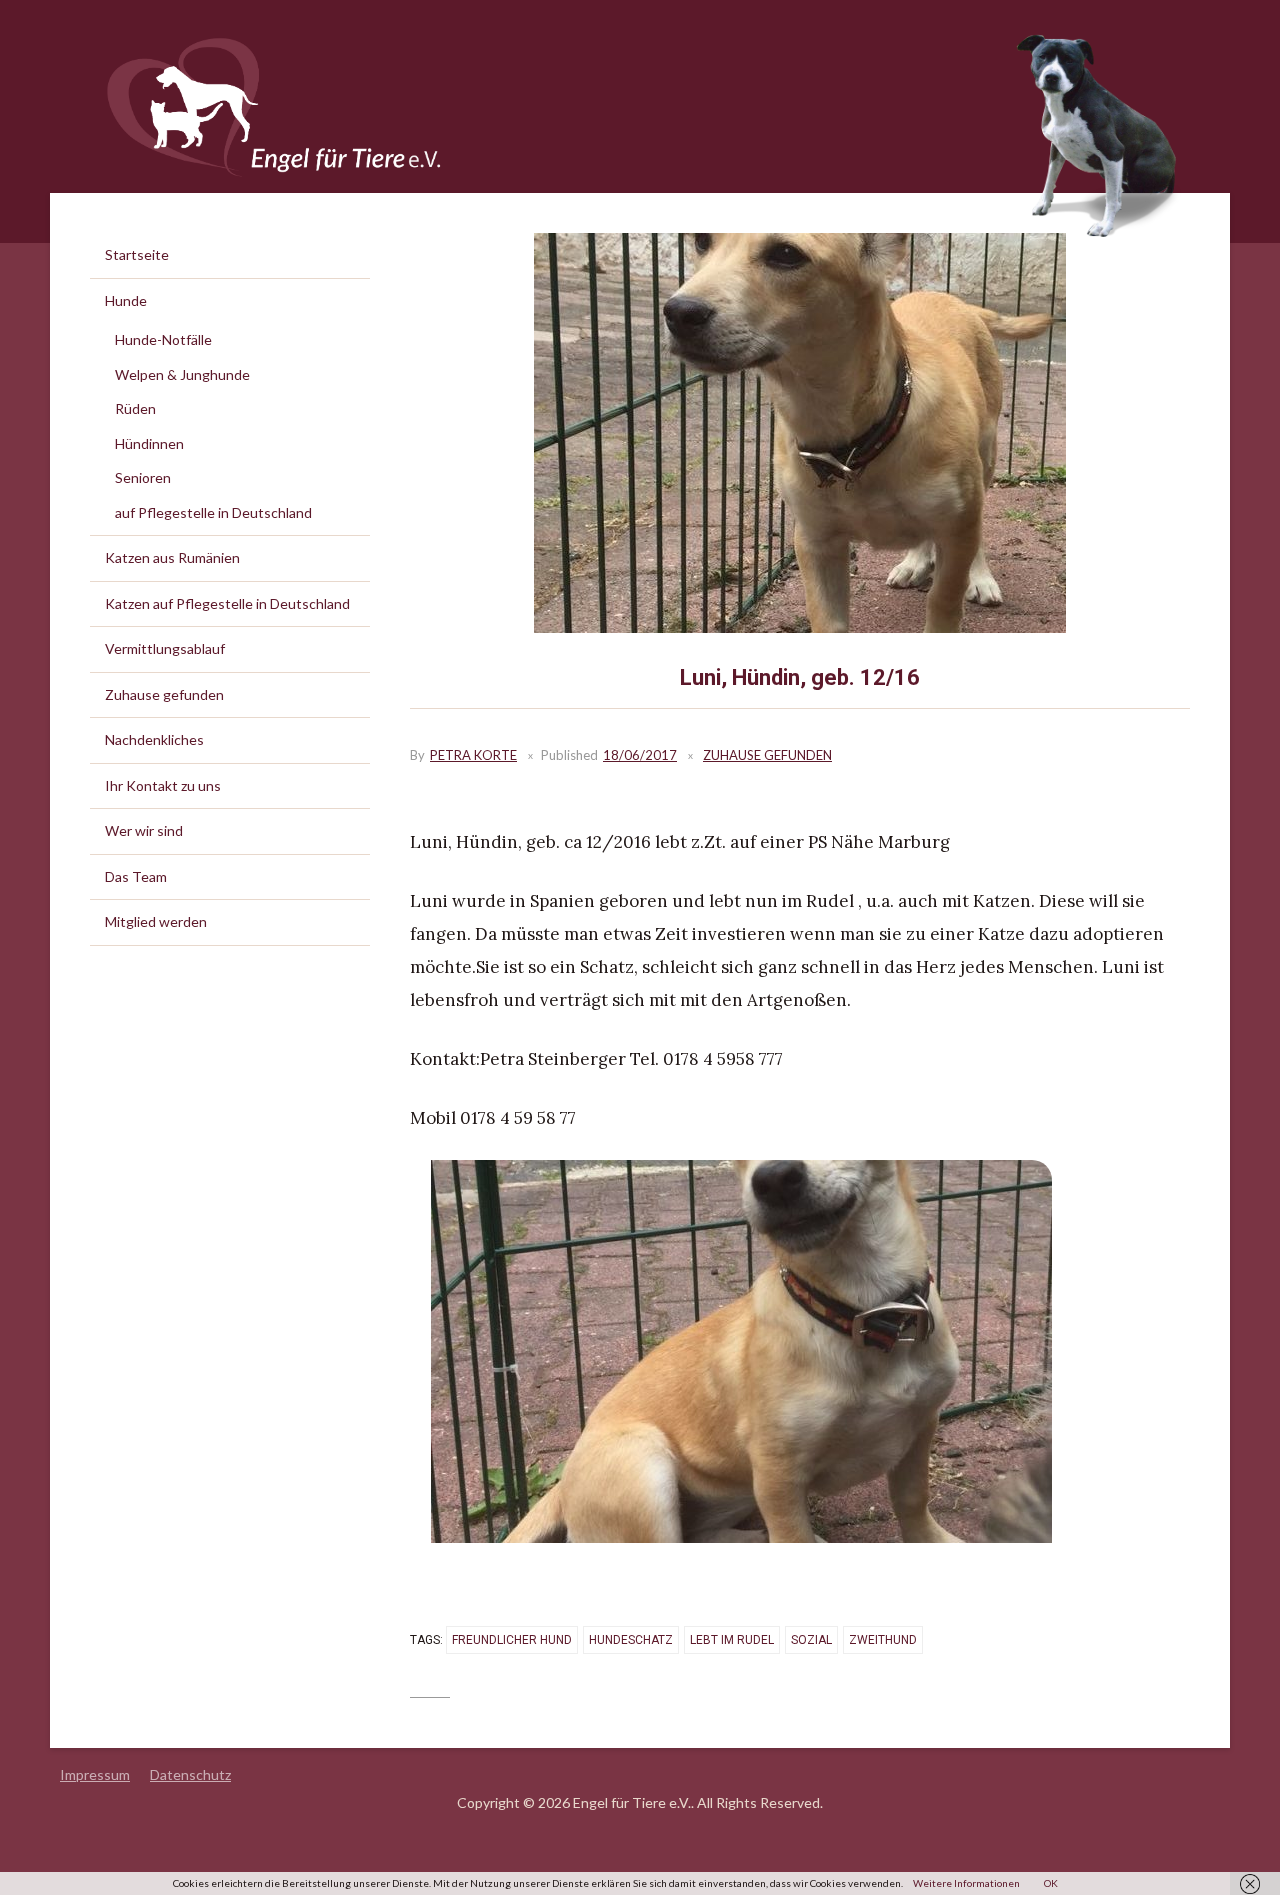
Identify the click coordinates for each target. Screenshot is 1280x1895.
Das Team (136, 876)
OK (1051, 1883)
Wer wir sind (144, 830)
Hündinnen (149, 443)
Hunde (126, 300)
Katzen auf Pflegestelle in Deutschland (227, 603)
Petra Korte (473, 755)
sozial (811, 1640)
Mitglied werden (156, 921)
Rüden (135, 408)
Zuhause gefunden (767, 755)
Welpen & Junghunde (182, 374)
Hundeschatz (631, 1640)
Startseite (137, 254)
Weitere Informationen (966, 1883)
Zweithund (883, 1640)
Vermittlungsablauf (165, 648)
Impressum (95, 1774)
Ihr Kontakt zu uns (163, 785)
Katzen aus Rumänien (172, 557)
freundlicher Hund (512, 1640)
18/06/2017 (640, 755)
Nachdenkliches (154, 739)
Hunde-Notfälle (163, 339)
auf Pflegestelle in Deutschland (213, 512)
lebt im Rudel (732, 1640)
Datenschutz (190, 1774)
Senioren (143, 477)
